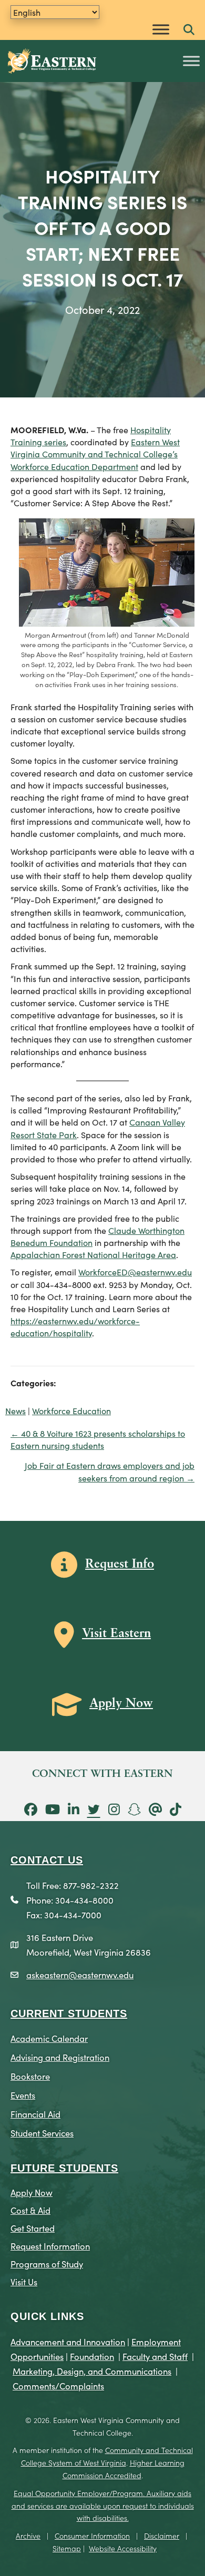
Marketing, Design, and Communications (92, 2371)
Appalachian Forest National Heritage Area (93, 1254)
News (16, 1410)
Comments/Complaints (58, 2385)
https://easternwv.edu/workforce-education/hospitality (75, 1327)
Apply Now (32, 2192)
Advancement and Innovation (68, 2341)
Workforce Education (71, 1410)
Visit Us (24, 2281)
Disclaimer (162, 2536)
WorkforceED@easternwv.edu (135, 1272)
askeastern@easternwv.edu (80, 1974)
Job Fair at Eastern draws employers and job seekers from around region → (110, 1471)
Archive (28, 2536)
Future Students (64, 2168)
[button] (189, 30)
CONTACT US (47, 1860)
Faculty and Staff (155, 2356)
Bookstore (30, 2076)
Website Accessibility (123, 2548)
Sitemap (67, 2548)
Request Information (50, 2246)
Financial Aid (35, 2114)
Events (23, 2095)
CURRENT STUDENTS (69, 2013)
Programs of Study (47, 2263)
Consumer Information (92, 2536)
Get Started (33, 2228)
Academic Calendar (49, 2038)
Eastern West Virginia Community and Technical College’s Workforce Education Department (95, 454)
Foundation (92, 2356)
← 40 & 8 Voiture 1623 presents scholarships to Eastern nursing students (98, 1439)
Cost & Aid (30, 2210)
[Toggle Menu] (161, 29)
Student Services (42, 2133)
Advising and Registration (60, 2057)
